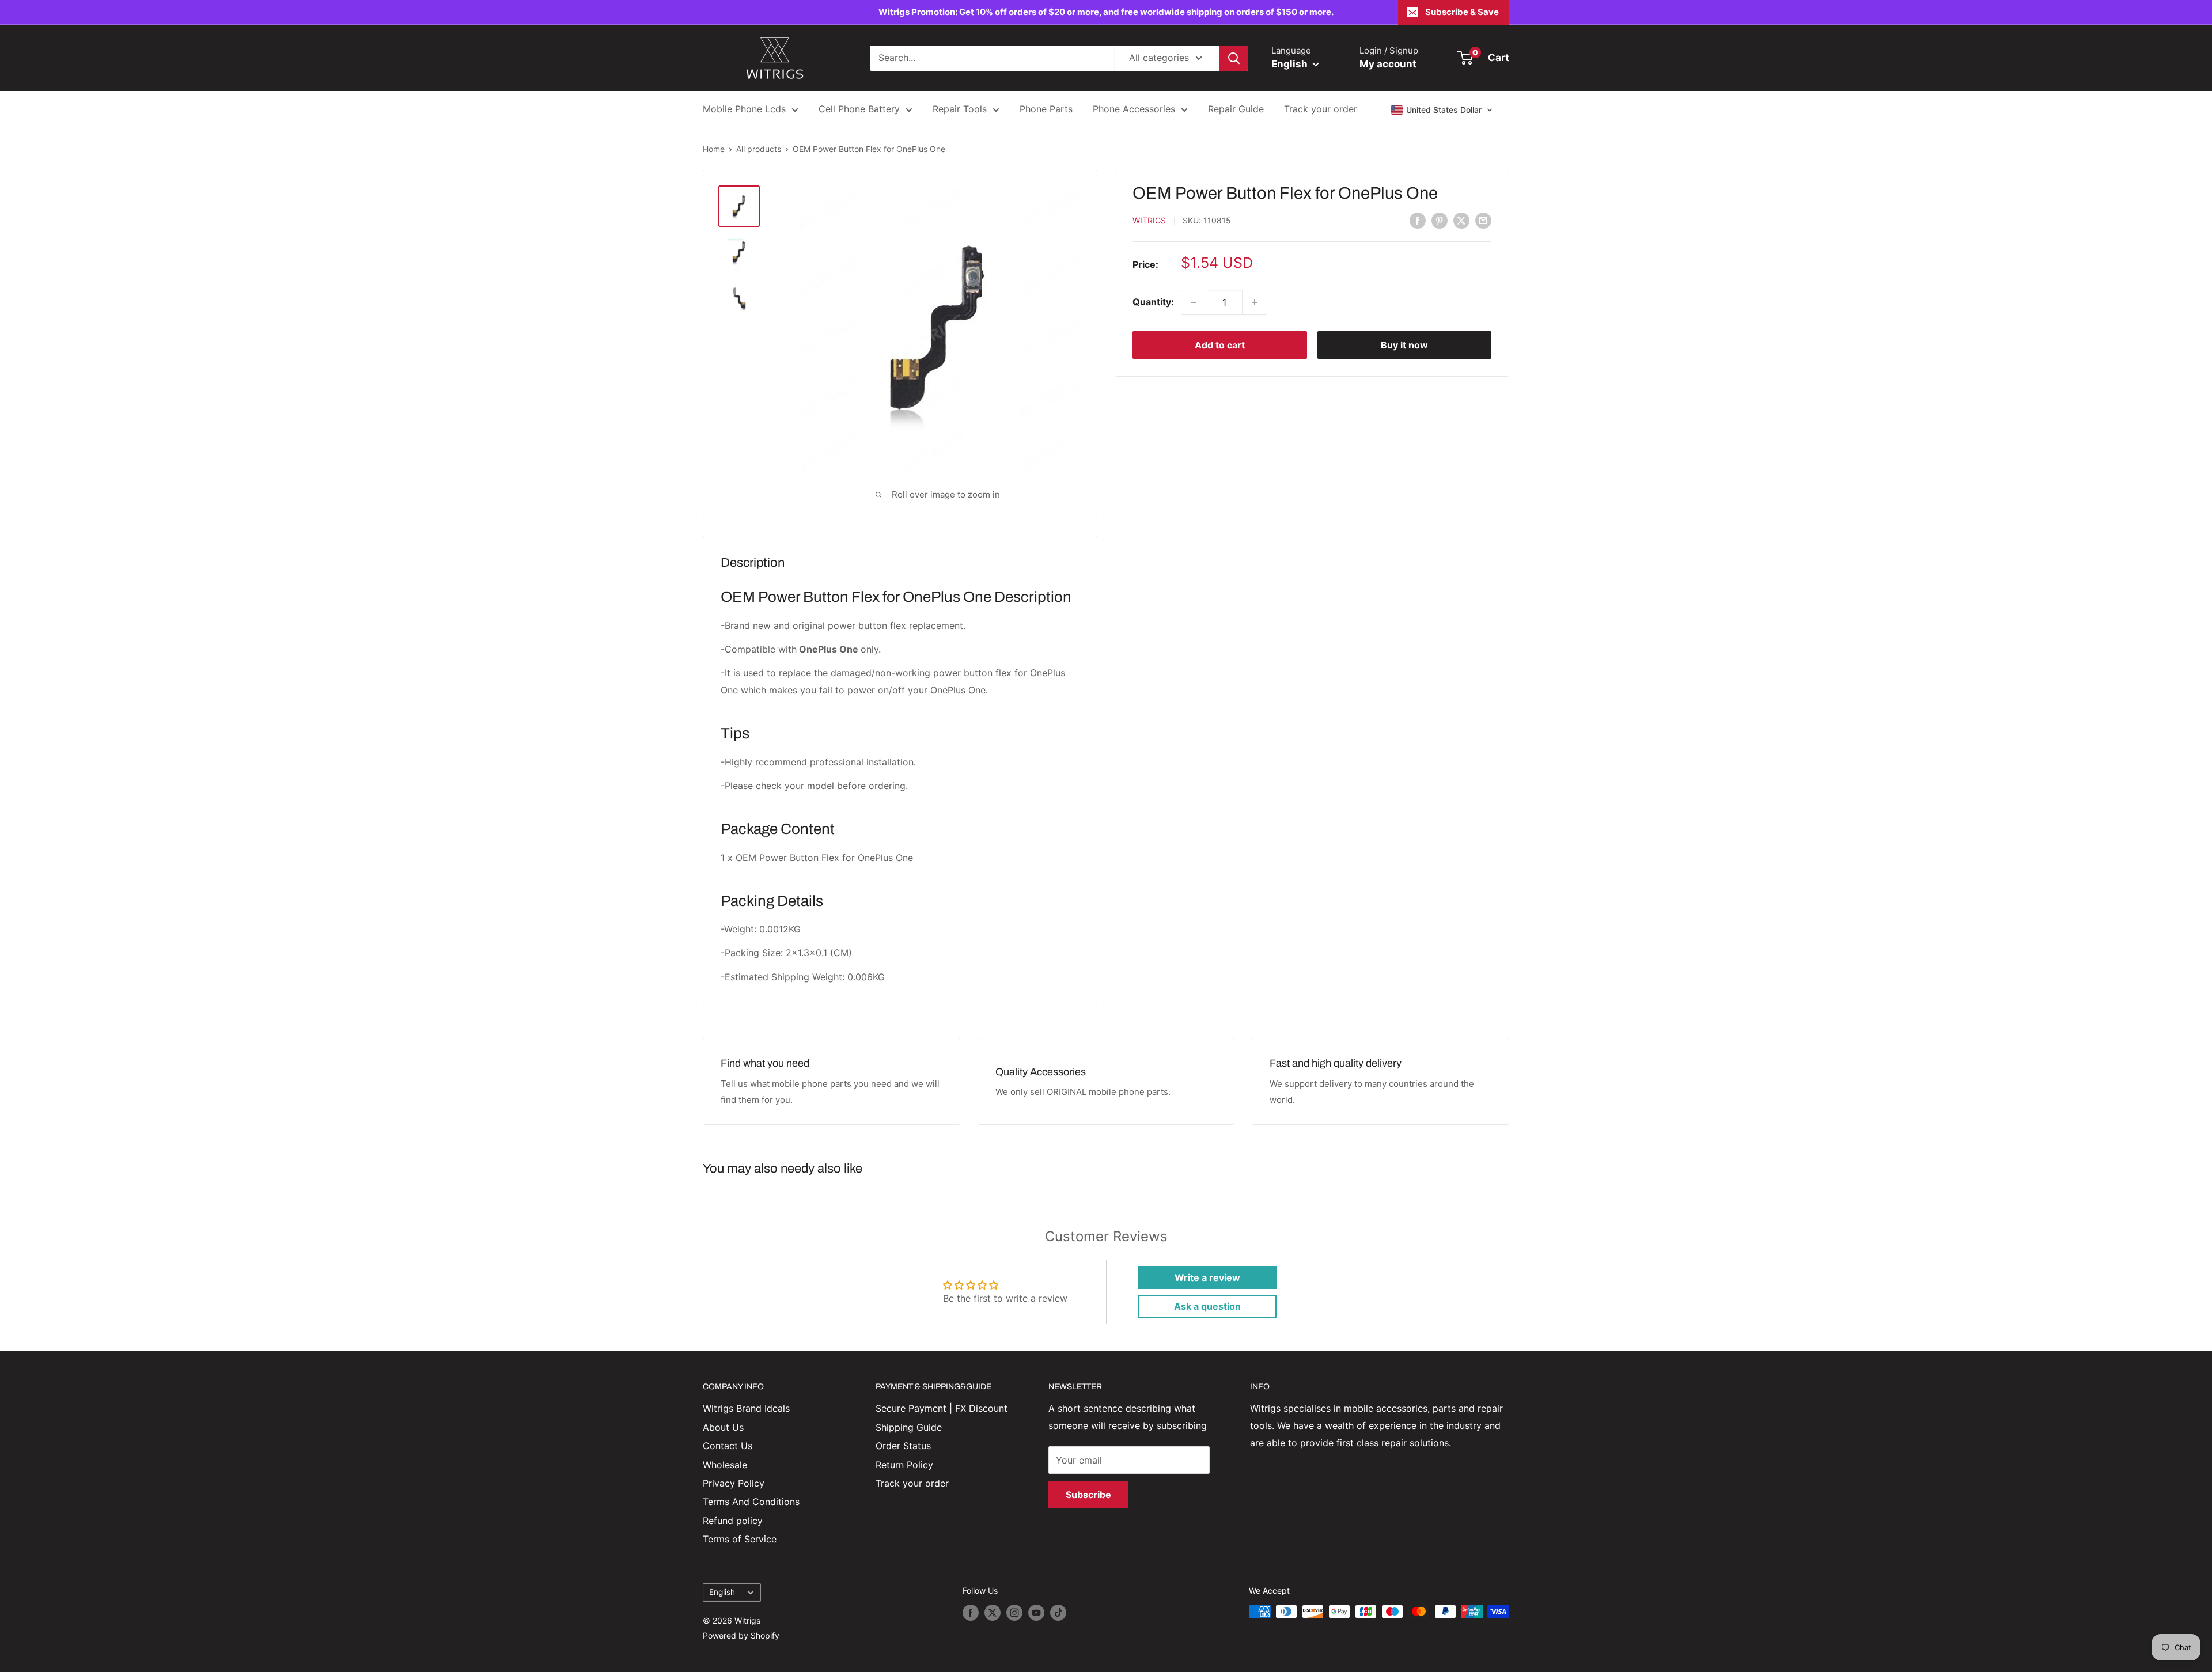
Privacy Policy (734, 1483)
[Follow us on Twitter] (993, 1613)
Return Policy (904, 1465)
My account (1388, 64)
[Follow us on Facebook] (971, 1613)
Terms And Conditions (751, 1502)
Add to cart (1220, 345)
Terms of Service (740, 1539)
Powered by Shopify (741, 1635)
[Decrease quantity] (1194, 302)
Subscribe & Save (1462, 12)
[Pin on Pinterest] (1440, 220)
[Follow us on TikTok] (1058, 1613)
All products (759, 149)
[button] (1442, 110)
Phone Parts (1046, 109)
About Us (723, 1427)
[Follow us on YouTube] (1036, 1613)
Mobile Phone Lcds (744, 109)
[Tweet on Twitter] (1461, 220)
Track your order (1321, 109)
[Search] (1234, 58)
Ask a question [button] (1207, 1306)
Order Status (903, 1446)
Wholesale (725, 1465)
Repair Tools (960, 109)
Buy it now (1404, 345)
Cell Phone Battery (859, 109)
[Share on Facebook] (1418, 220)
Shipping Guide (909, 1427)
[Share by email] (1483, 220)
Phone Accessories (1134, 109)
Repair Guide (1236, 109)
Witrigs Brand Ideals (746, 1408)
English (722, 1592)
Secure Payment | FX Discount (942, 1408)
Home (714, 149)
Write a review (1207, 1277)
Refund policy (733, 1521)
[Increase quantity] (1255, 302)
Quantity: (1153, 302)
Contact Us (728, 1446)
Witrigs (1149, 221)
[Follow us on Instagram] (1014, 1613)
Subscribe (1088, 1495)
